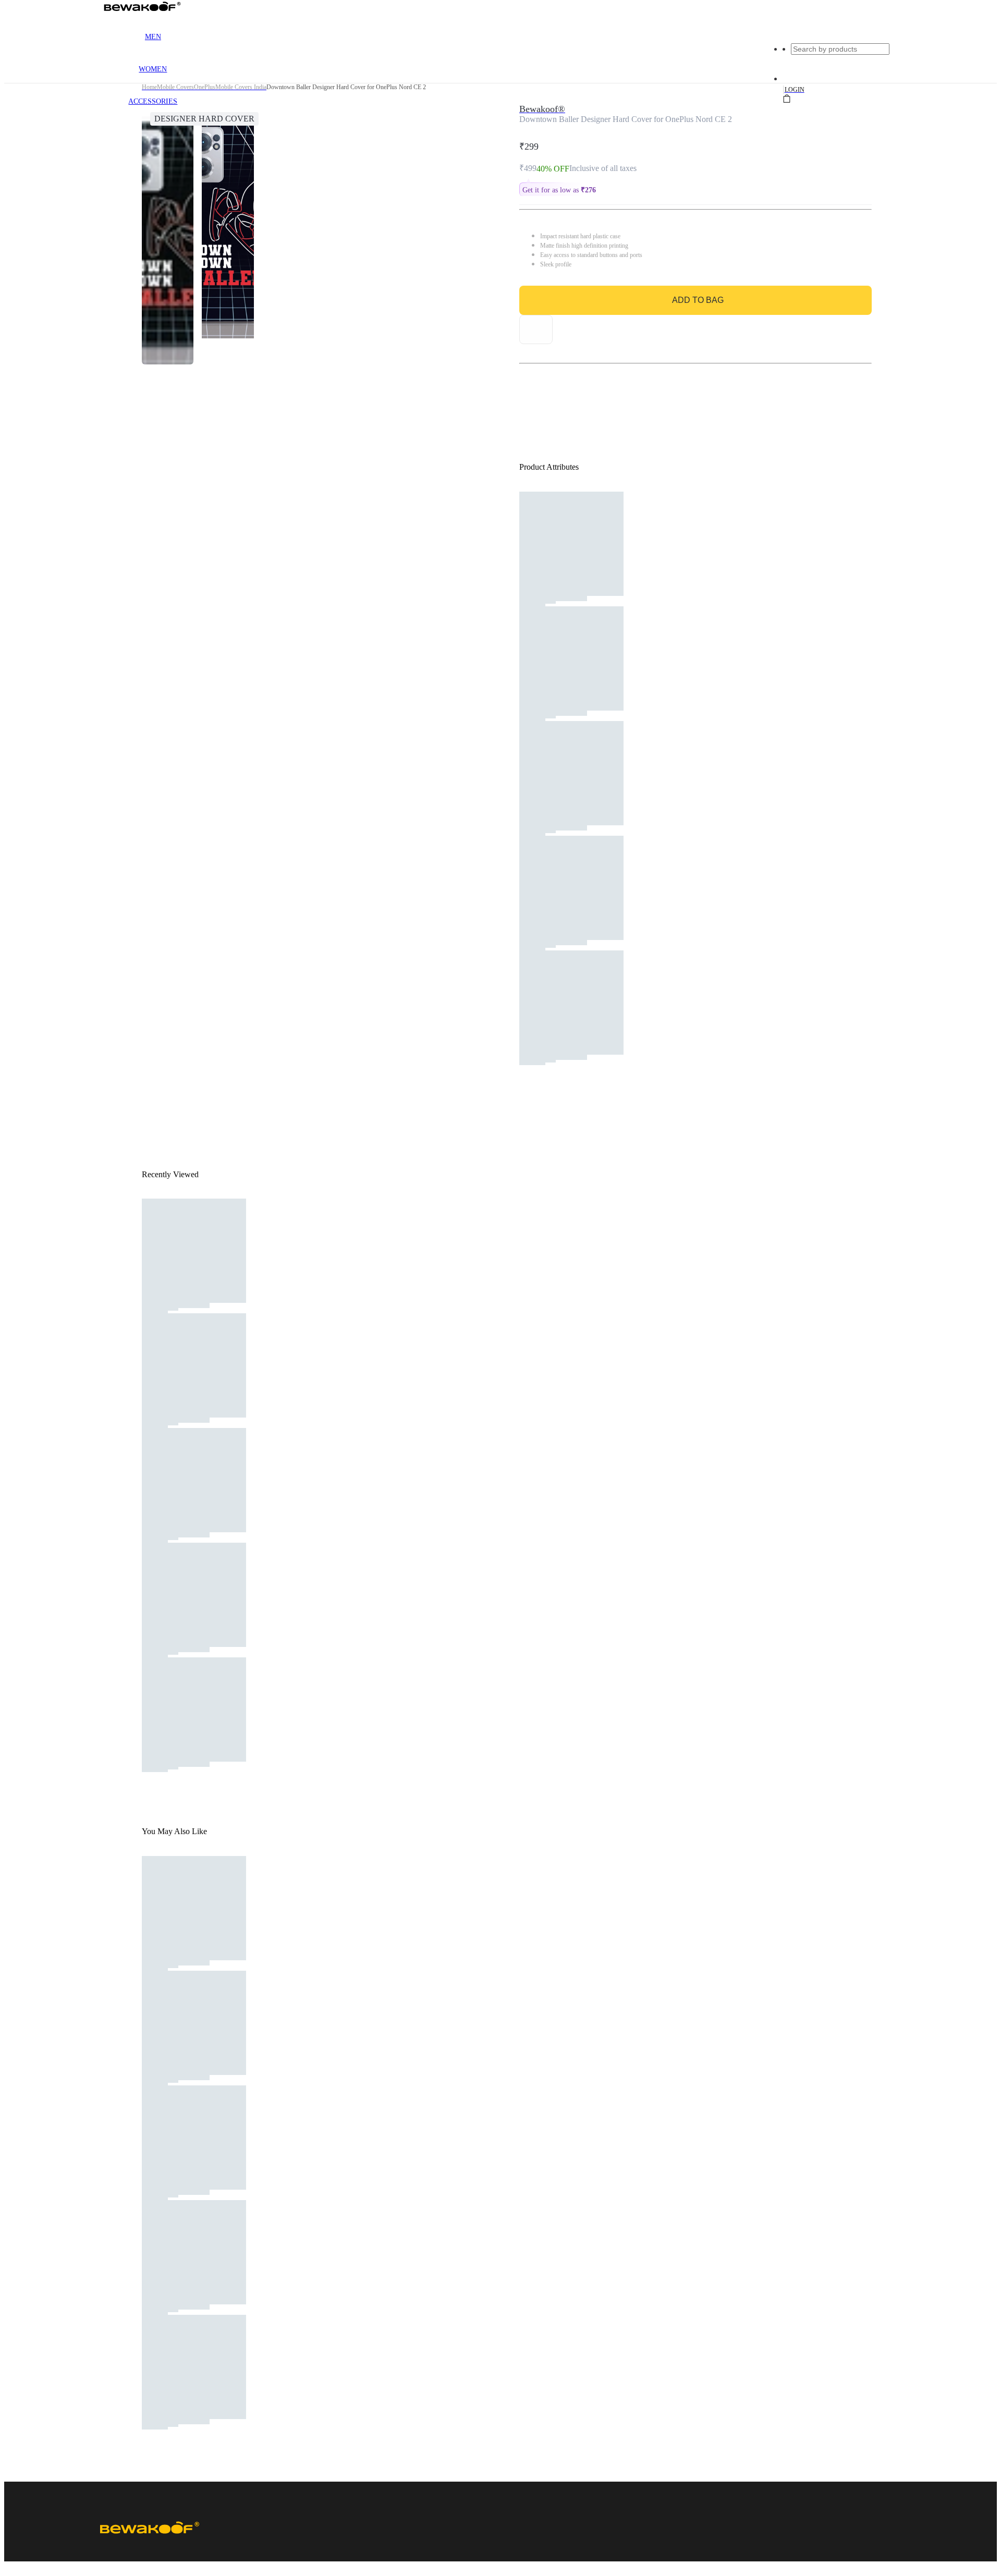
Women (153, 69)
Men (153, 37)
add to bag (698, 300)
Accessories (153, 101)
